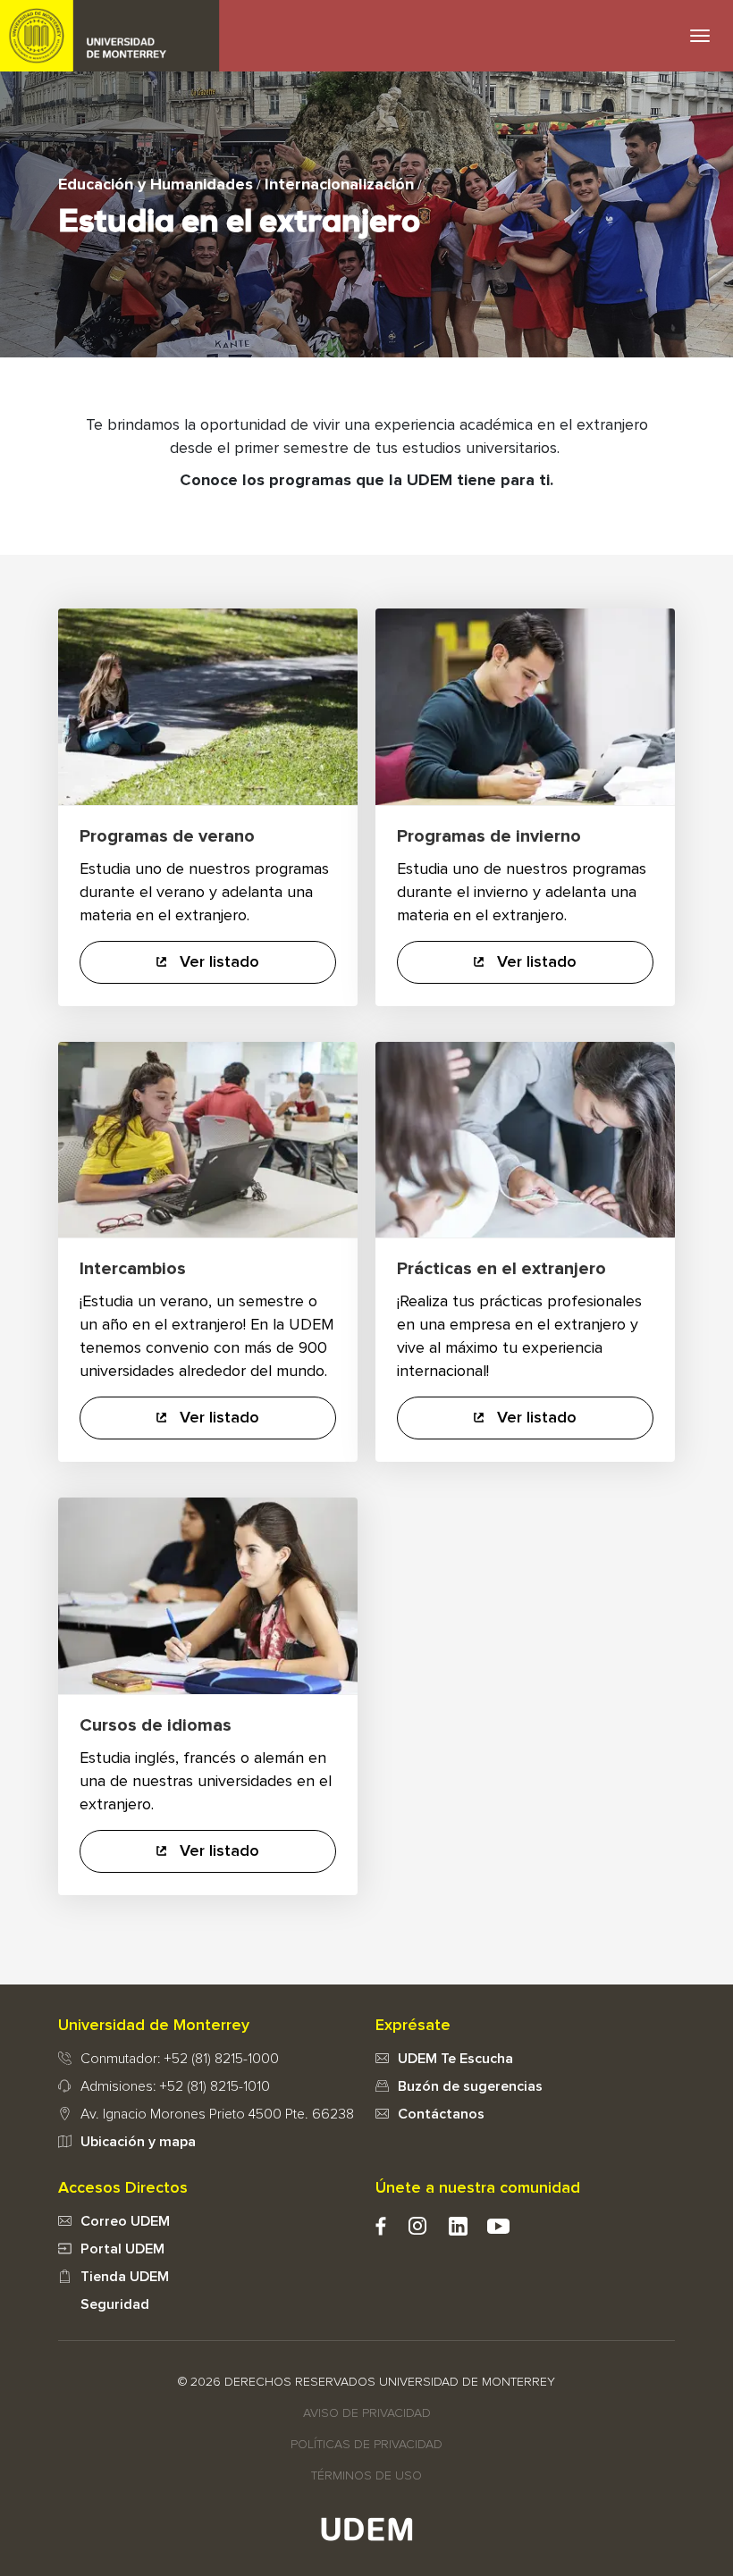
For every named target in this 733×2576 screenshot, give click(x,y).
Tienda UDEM (125, 2277)
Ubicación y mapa (138, 2142)
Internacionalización (339, 185)
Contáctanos (441, 2114)
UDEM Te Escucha (455, 2059)
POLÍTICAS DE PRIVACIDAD (366, 2445)
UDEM (110, 36)
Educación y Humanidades (156, 185)
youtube (498, 2226)
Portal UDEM (122, 2249)
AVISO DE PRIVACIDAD (367, 2413)
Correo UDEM (125, 2221)
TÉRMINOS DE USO (366, 2476)
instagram (418, 2226)
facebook (381, 2226)
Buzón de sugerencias (470, 2086)
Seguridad (115, 2304)
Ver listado (217, 962)
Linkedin (458, 2226)
